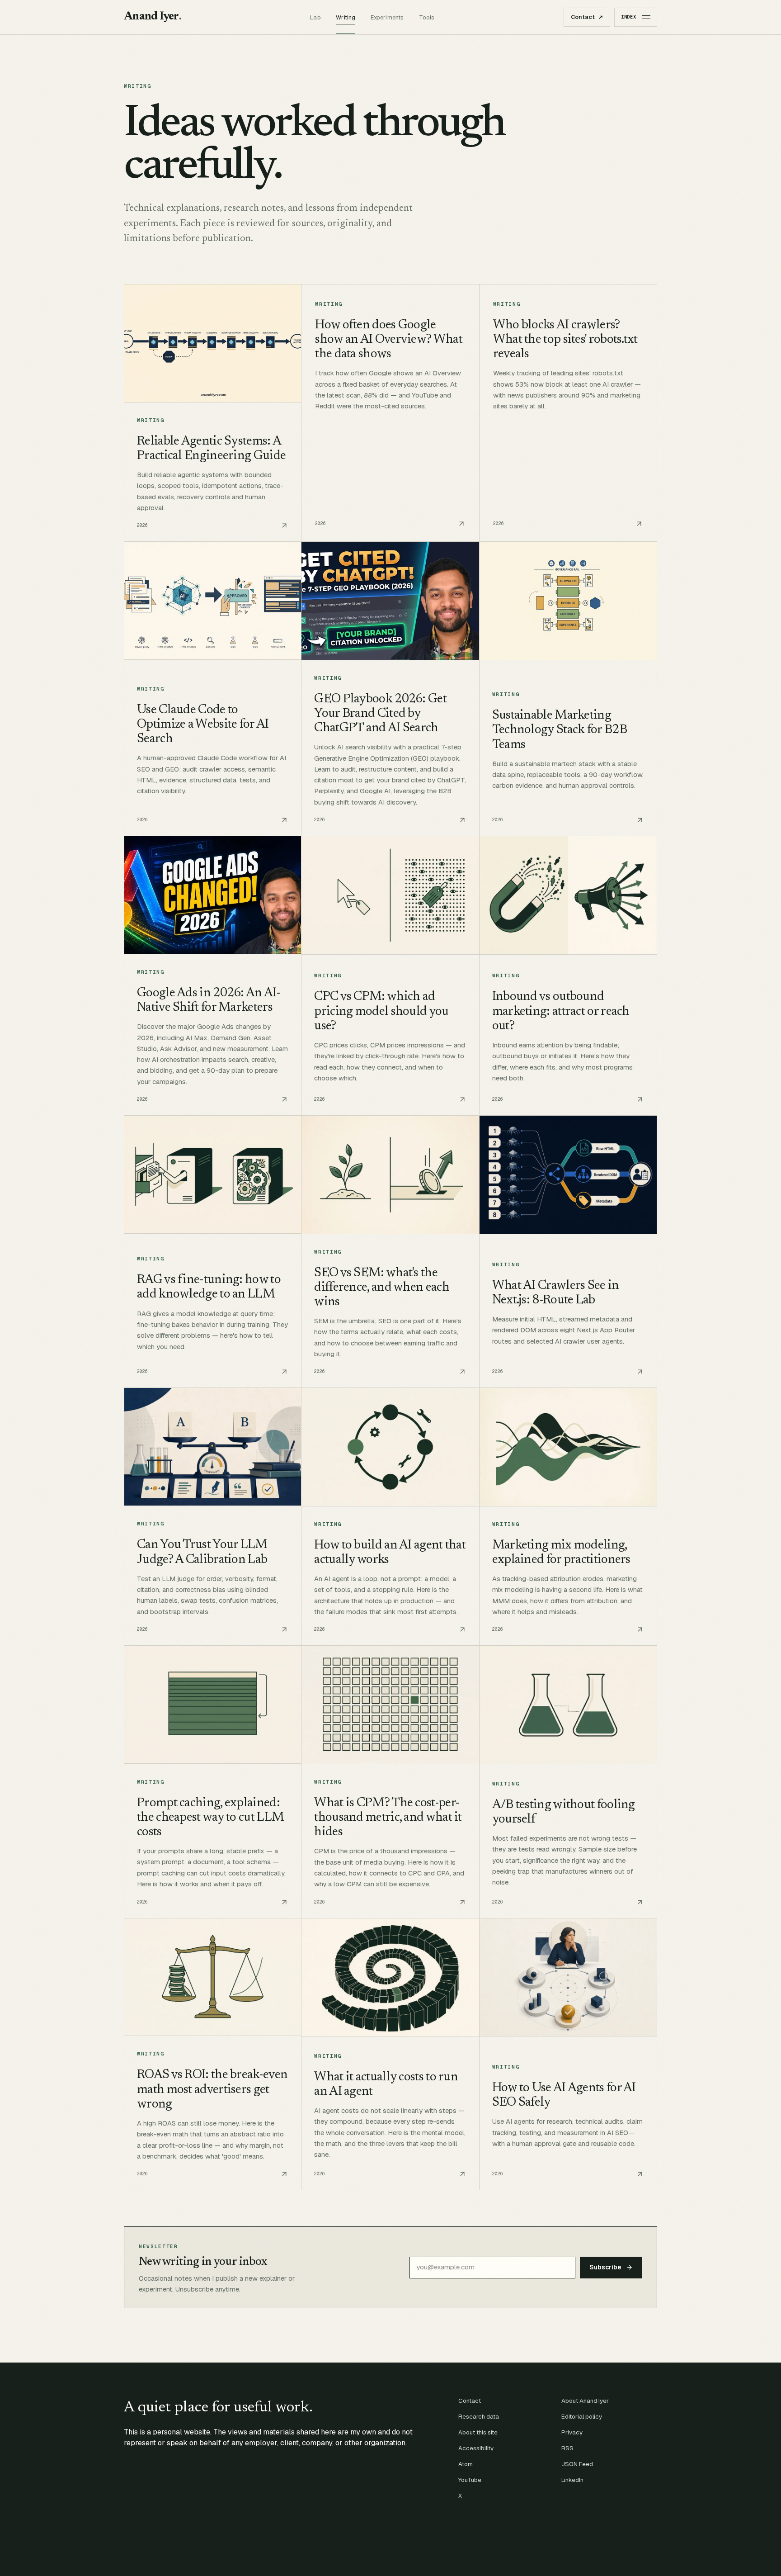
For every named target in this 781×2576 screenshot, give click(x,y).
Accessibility (476, 2448)
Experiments (387, 17)
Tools (427, 17)
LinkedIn (572, 2480)
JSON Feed (577, 2464)
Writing (346, 17)
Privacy (572, 2432)
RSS (567, 2448)
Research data (479, 2417)
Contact (587, 17)
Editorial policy (582, 2417)
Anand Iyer (153, 17)
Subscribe (605, 2267)
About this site (478, 2432)
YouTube (470, 2480)
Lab (315, 17)
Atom (466, 2464)
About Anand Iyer (585, 2401)
